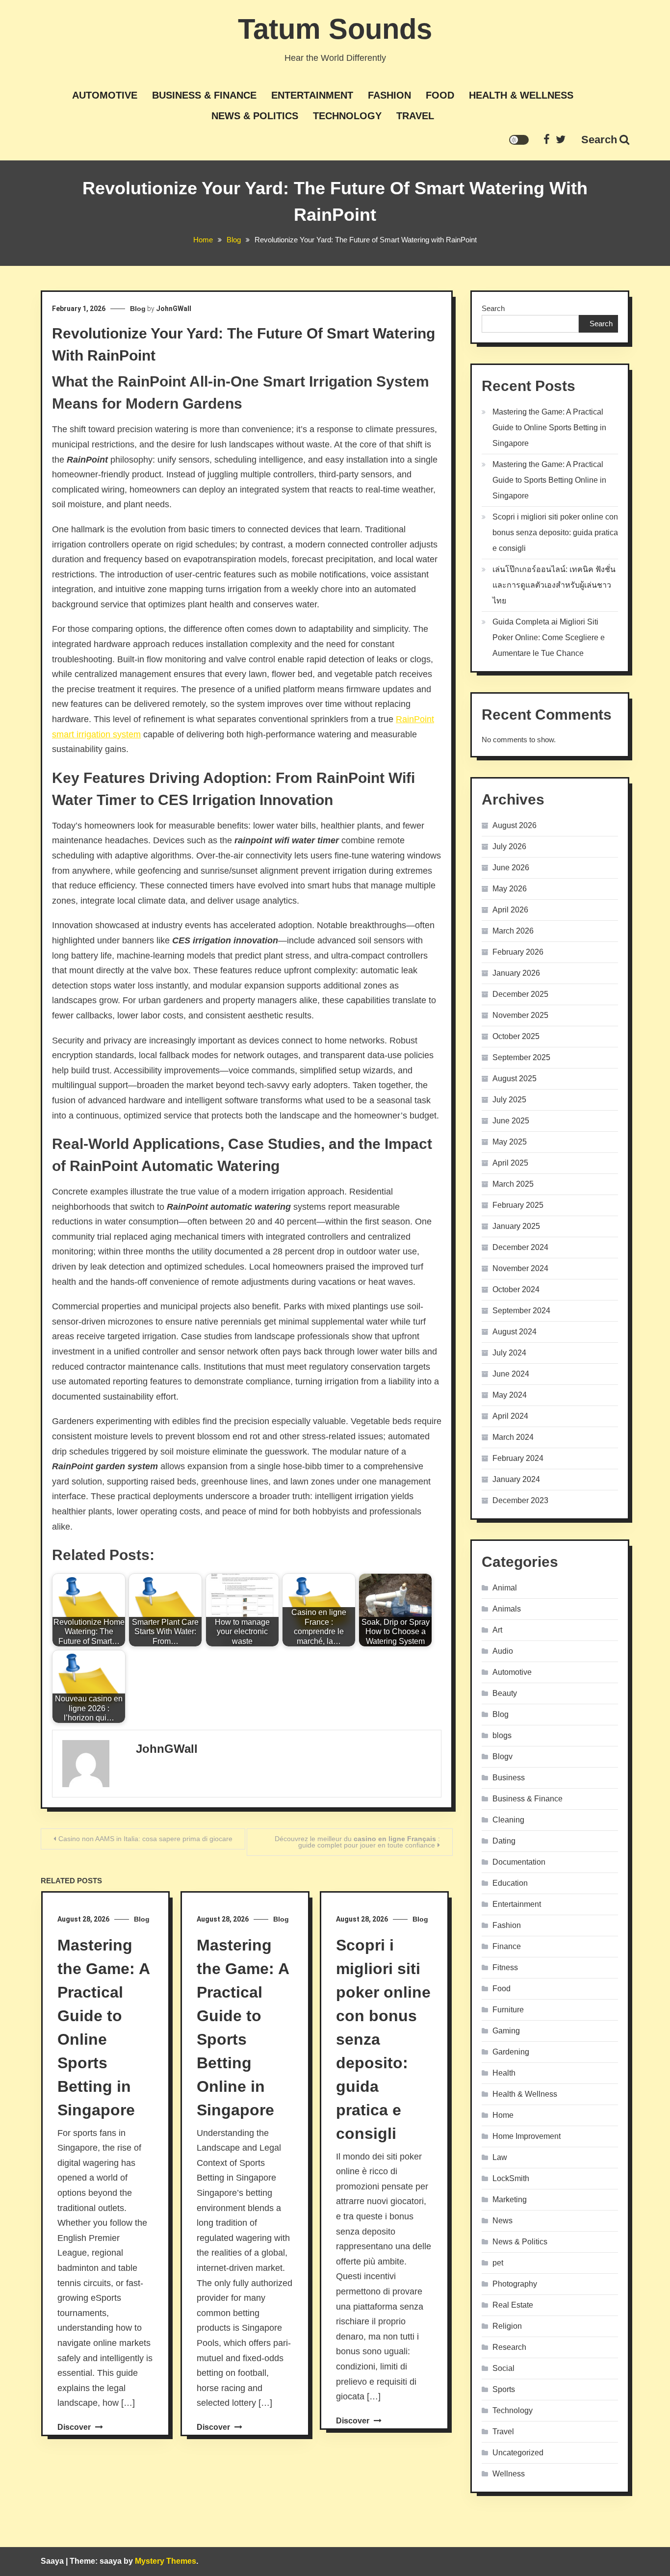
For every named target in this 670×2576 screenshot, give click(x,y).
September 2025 (521, 1057)
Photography (515, 2284)
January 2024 (516, 1479)
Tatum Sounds (335, 29)
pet (498, 2263)
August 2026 (515, 825)
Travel (415, 116)
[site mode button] (519, 140)
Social (503, 2368)
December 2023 (520, 1500)
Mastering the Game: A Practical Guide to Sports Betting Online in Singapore (549, 480)
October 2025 (516, 1036)
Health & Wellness (521, 95)
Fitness (505, 1967)
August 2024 (515, 1332)
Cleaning (508, 1820)
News (502, 2221)
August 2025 (515, 1079)
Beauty (505, 1693)
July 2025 (509, 1100)
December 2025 (520, 994)
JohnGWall (174, 309)
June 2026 (511, 868)
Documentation (519, 1862)
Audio (503, 1651)
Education (510, 1883)
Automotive (105, 95)
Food (440, 95)
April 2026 (510, 910)
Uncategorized (518, 2453)
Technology (347, 116)
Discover (75, 2427)
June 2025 (511, 1121)
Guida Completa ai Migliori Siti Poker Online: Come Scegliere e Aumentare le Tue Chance (549, 637)
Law (500, 2157)
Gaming (506, 2031)
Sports (504, 2389)
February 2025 (518, 1205)
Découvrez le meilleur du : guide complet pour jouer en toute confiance (357, 1842)
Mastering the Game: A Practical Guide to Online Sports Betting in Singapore (549, 428)
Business (509, 1778)
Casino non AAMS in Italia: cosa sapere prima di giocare (145, 1839)
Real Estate (513, 2305)
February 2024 (518, 1458)
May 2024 (510, 1395)
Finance (507, 1946)
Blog (138, 309)
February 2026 (518, 952)
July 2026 (509, 846)
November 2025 (520, 1015)
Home (503, 2115)
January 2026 (516, 973)
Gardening (511, 2052)
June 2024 (511, 1374)
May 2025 (510, 1142)
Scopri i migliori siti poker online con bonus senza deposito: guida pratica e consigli (555, 533)
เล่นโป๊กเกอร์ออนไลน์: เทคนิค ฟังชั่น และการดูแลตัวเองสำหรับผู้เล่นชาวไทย (554, 585)
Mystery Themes (166, 2561)
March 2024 (513, 1437)
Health (504, 2073)
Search (599, 140)
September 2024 (521, 1311)
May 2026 (510, 889)
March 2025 (513, 1184)
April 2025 (510, 1163)
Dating (504, 1841)
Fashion (389, 95)
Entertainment (312, 95)
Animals (507, 1609)
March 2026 (513, 931)
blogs (502, 1735)
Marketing (510, 2199)
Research (509, 2347)
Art (497, 1630)
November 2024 (520, 1268)
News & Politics (255, 116)
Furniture (508, 2010)
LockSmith (511, 2178)
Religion (507, 2326)
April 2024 (510, 1416)
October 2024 (516, 1289)
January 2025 (516, 1226)
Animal (505, 1588)
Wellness (509, 2474)
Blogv (502, 1756)
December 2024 (520, 1247)
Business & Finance (204, 95)
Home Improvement (527, 2136)
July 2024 (509, 1353)
